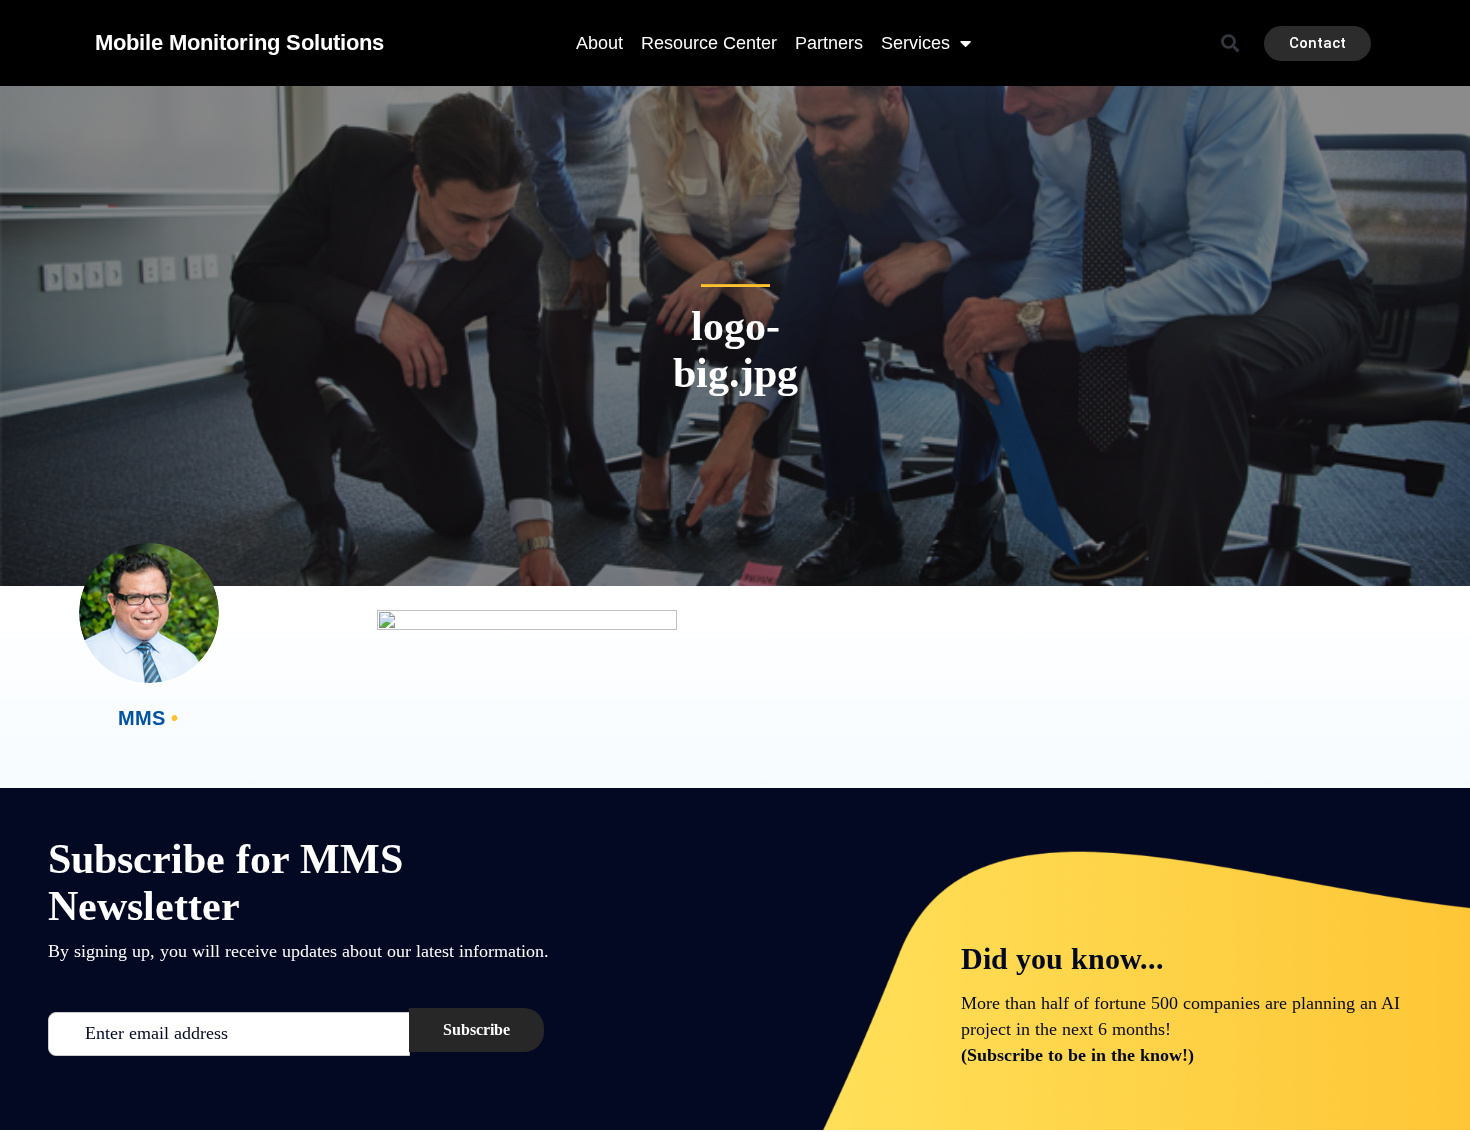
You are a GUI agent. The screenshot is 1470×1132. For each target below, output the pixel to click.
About (599, 43)
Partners (829, 43)
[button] (1230, 43)
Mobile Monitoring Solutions (239, 42)
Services (915, 43)
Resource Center (709, 43)
